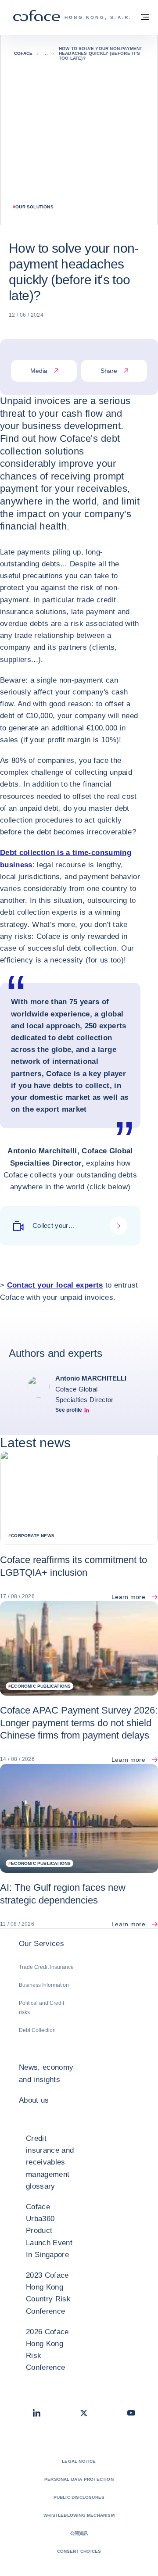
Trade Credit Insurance (46, 1967)
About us (34, 2100)
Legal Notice (79, 2461)
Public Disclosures (79, 2497)
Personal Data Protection (79, 2479)
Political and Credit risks (41, 2008)
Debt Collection (37, 2030)
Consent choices (79, 2551)
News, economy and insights (46, 2073)
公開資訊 (79, 2533)
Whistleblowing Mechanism (79, 2515)
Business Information (44, 1985)
